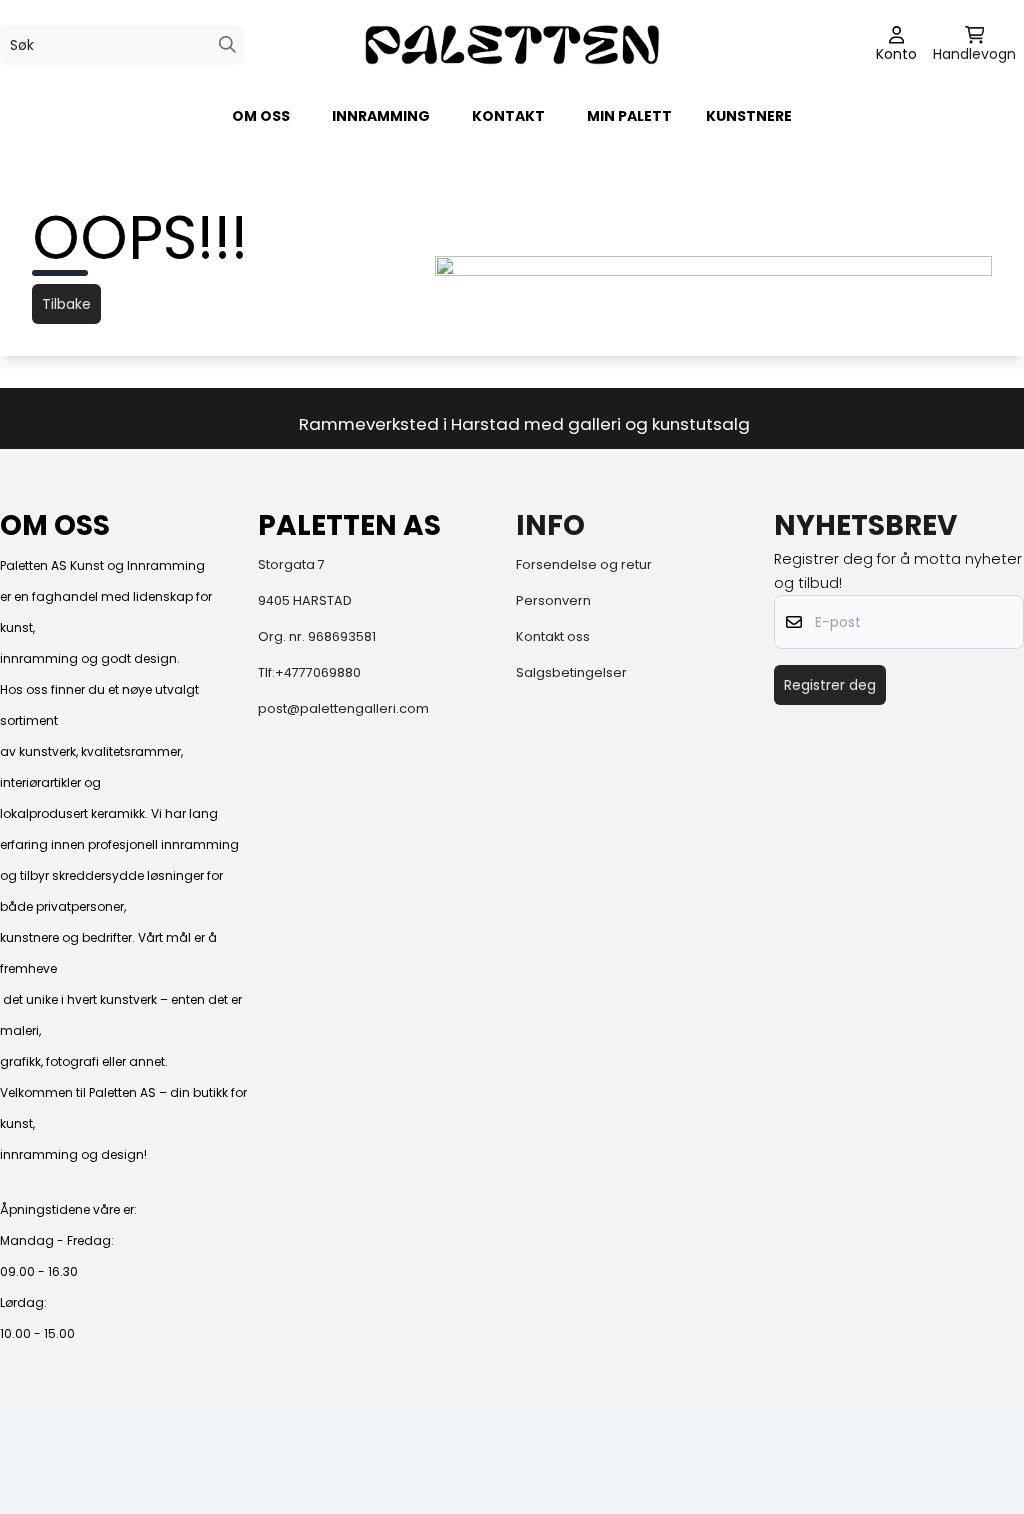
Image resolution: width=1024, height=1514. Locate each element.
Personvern (553, 600)
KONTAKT (508, 116)
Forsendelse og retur (584, 564)
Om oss (261, 116)
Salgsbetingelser (571, 672)
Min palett (629, 116)
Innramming (381, 116)
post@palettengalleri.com (343, 708)
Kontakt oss (553, 636)
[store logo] (512, 44)
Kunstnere (749, 116)
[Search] (227, 44)
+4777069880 (318, 672)
